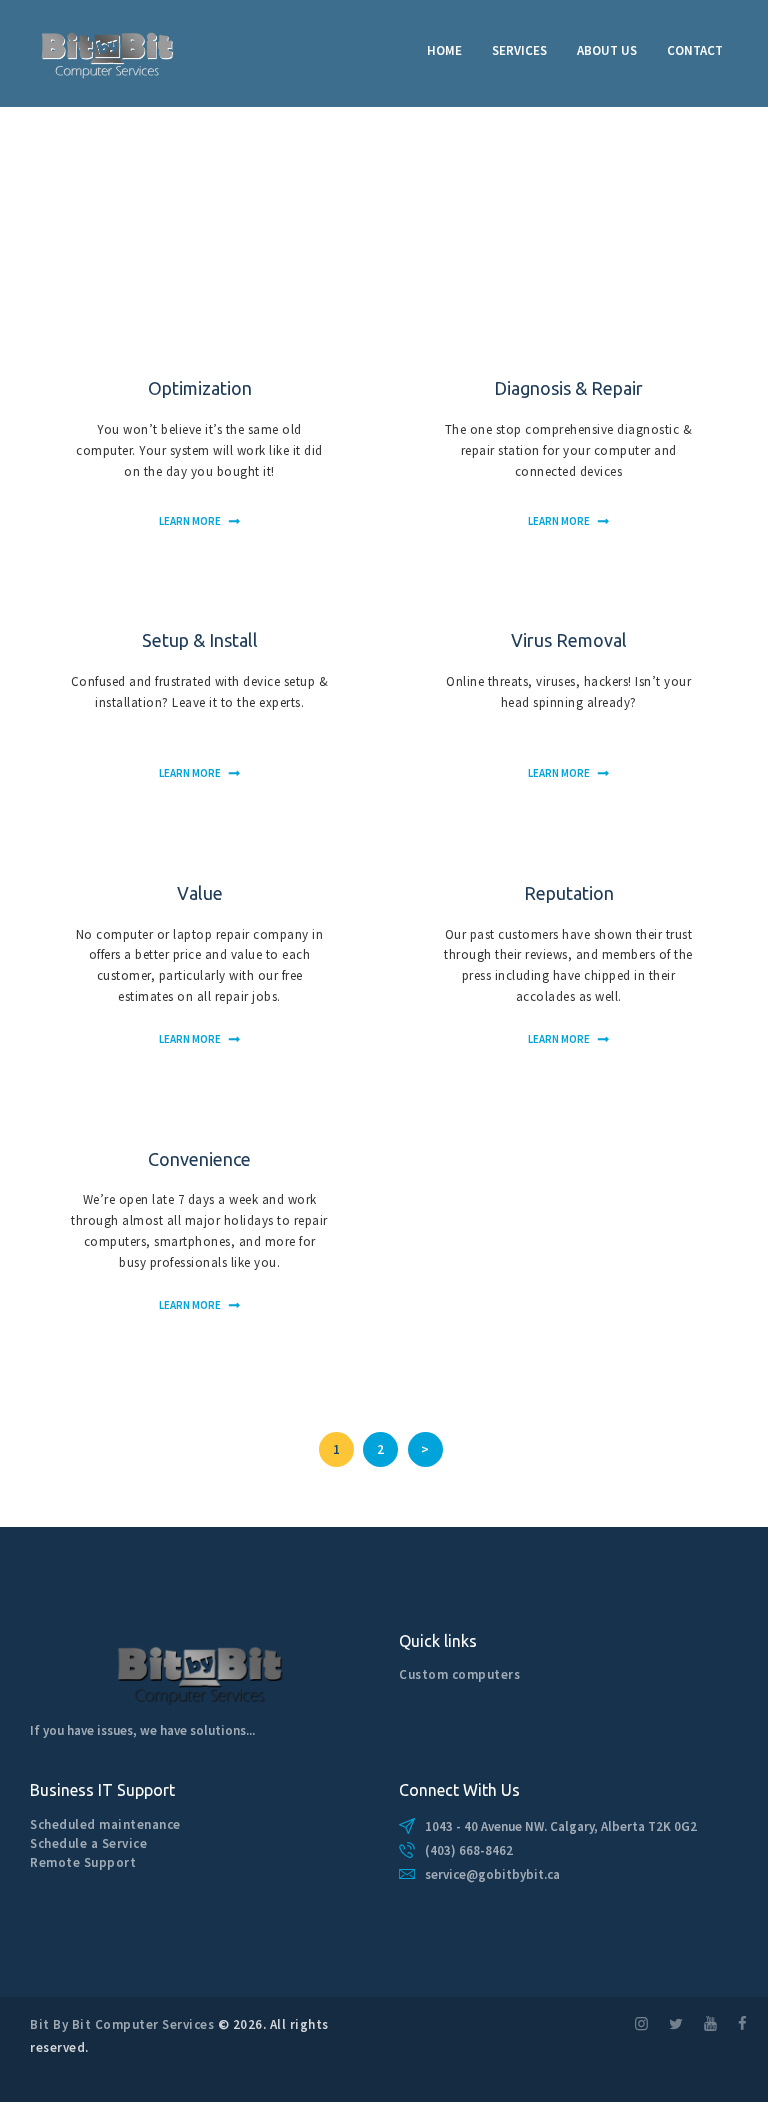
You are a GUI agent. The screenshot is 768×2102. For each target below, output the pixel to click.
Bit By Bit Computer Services (122, 2024)
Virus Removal (569, 640)
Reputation (569, 893)
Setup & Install (200, 640)
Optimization (200, 388)
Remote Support (83, 1862)
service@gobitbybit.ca (492, 1874)
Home (48, 217)
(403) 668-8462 (469, 1850)
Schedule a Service (88, 1843)
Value (200, 893)
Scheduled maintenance (105, 1824)
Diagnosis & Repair (568, 388)
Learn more (190, 521)
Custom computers (459, 1674)
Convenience (199, 1159)
